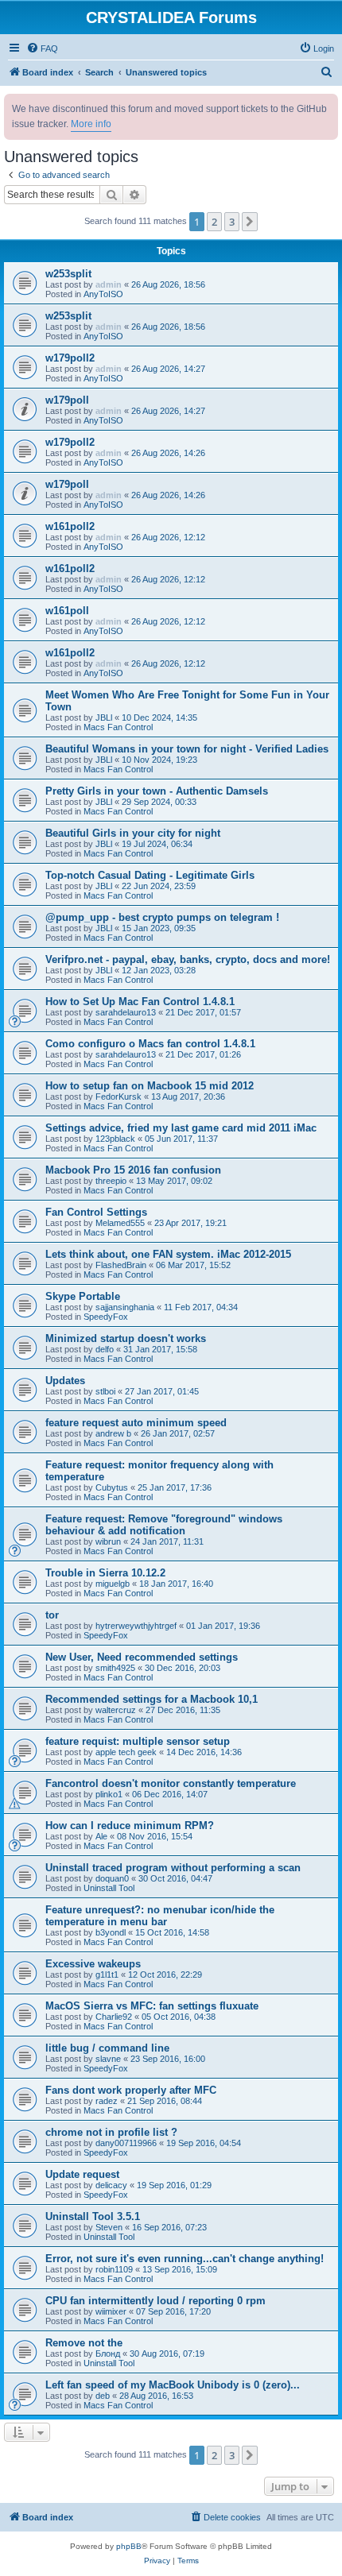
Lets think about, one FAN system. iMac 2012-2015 (168, 1254)
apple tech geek (126, 1752)
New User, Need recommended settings (142, 1657)
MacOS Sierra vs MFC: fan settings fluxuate (152, 2006)
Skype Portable (83, 1296)
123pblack (115, 1139)
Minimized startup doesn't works (126, 1338)
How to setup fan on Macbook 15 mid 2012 (150, 1086)
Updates (65, 1381)
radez (107, 2101)
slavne (108, 2059)
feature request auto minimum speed (136, 1423)
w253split (68, 274)
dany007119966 (126, 2143)
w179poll (67, 400)
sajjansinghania (125, 1307)
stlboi (105, 1391)
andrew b (113, 1433)
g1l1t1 (107, 1975)
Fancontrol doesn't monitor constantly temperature (171, 1783)
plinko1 (109, 1794)
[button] (250, 222)
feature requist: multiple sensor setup (138, 1741)
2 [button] (214, 222)
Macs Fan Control (118, 727)
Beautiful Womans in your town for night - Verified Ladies (187, 749)
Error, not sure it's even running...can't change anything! (185, 2259)
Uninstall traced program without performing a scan (173, 1868)
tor (52, 1615)
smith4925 (115, 1668)
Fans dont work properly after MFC (131, 2090)
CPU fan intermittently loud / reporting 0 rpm (155, 2301)
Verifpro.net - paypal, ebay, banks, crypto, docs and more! (188, 959)
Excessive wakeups (93, 1964)
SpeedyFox (106, 1317)
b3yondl (111, 1932)
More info (91, 124)
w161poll (67, 611)
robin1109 (114, 2269)
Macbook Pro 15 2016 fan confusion (133, 1170)
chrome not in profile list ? (111, 2132)
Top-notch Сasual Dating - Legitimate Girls (150, 875)
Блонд (108, 2354)
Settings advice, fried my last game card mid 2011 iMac (181, 1128)
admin (109, 284)
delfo (105, 1349)
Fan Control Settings (96, 1212)
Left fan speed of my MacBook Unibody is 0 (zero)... (173, 2385)
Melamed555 (120, 1223)
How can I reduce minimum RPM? (130, 1826)
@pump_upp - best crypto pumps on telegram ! (162, 917)
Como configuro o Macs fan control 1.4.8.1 (150, 1044)
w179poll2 (70, 358)
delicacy (111, 2185)
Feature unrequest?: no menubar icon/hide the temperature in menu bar (160, 1916)
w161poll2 (70, 526)
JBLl (104, 717)
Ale (101, 1836)
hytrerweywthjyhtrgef (136, 1626)
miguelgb (113, 1584)
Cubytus (112, 1487)
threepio (111, 1181)
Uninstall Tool (109, 1888)
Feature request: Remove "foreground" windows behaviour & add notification (164, 1525)
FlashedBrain (121, 1265)
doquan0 (112, 1878)
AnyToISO (103, 294)
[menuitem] (42, 48)
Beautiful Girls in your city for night (133, 833)
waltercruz (116, 1710)
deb (103, 2396)
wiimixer (111, 2311)
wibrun (108, 1541)
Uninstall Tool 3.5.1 (93, 2216)
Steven (109, 2227)
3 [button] (232, 222)
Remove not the (84, 2343)
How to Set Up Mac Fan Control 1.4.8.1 (140, 1002)
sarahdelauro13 (126, 1012)
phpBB (129, 2546)
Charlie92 (114, 2017)
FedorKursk (119, 1097)
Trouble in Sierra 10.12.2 (105, 1573)
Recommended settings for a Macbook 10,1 (152, 1699)
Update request (82, 2174)
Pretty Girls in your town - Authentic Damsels (157, 791)
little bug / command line (107, 2048)
